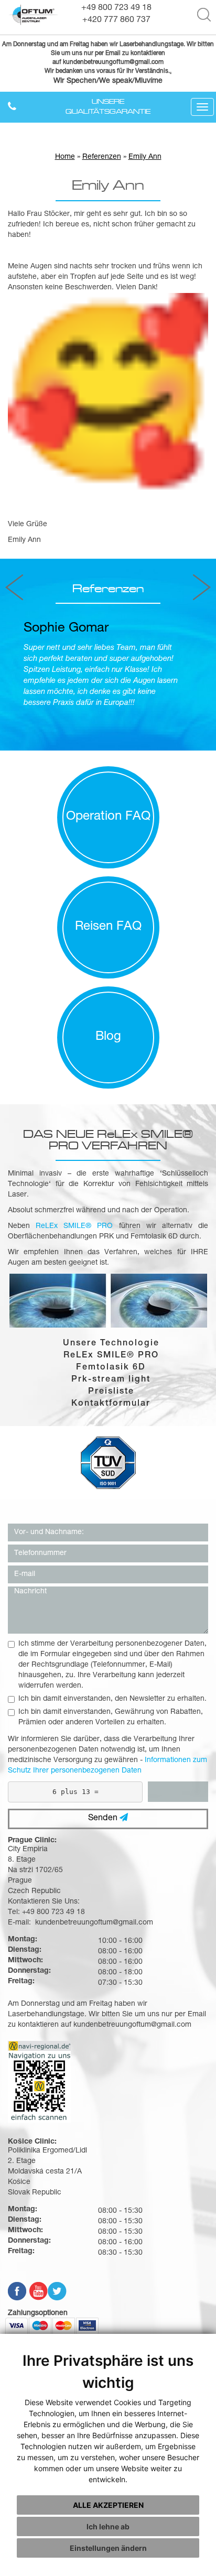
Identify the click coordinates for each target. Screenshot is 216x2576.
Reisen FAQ (108, 927)
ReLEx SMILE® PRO (111, 1356)
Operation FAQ (108, 817)
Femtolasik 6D (111, 1368)
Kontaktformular (111, 1404)
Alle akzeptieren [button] (108, 2505)
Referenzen (102, 157)
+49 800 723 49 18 (116, 8)
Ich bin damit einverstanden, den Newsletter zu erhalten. (112, 1699)
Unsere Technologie (111, 1344)
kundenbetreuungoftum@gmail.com (132, 2025)
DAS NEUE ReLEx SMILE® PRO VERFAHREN (108, 1139)
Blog (108, 1037)
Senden (104, 1819)
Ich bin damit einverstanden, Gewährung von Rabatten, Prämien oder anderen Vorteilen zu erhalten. (111, 1718)
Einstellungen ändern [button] (108, 2548)
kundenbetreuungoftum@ (99, 63)
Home (65, 157)
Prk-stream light (111, 1380)
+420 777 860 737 (116, 20)
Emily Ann (145, 157)
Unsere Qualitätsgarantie (108, 106)
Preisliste (111, 1392)
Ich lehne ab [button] (108, 2526)
